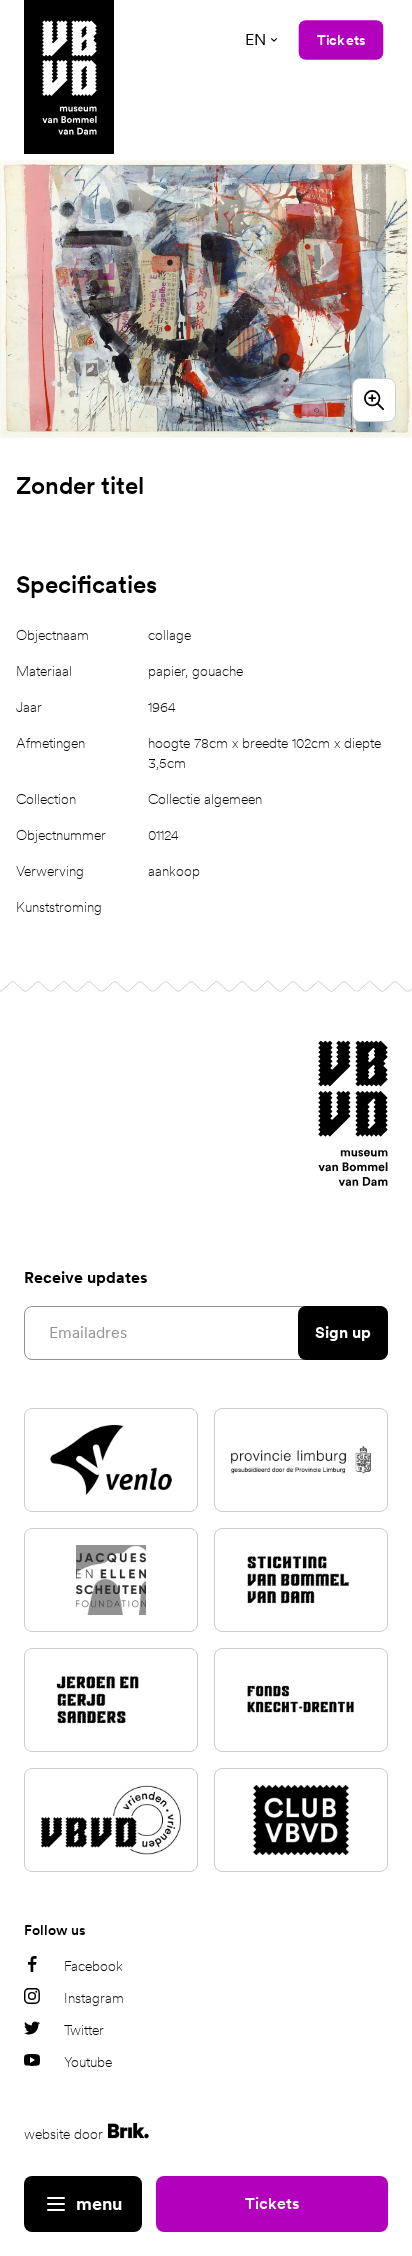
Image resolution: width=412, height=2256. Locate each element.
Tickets (272, 2203)
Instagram (94, 1998)
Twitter (84, 2030)
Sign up (343, 1332)
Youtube (88, 2062)
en (255, 39)
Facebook (93, 1966)
